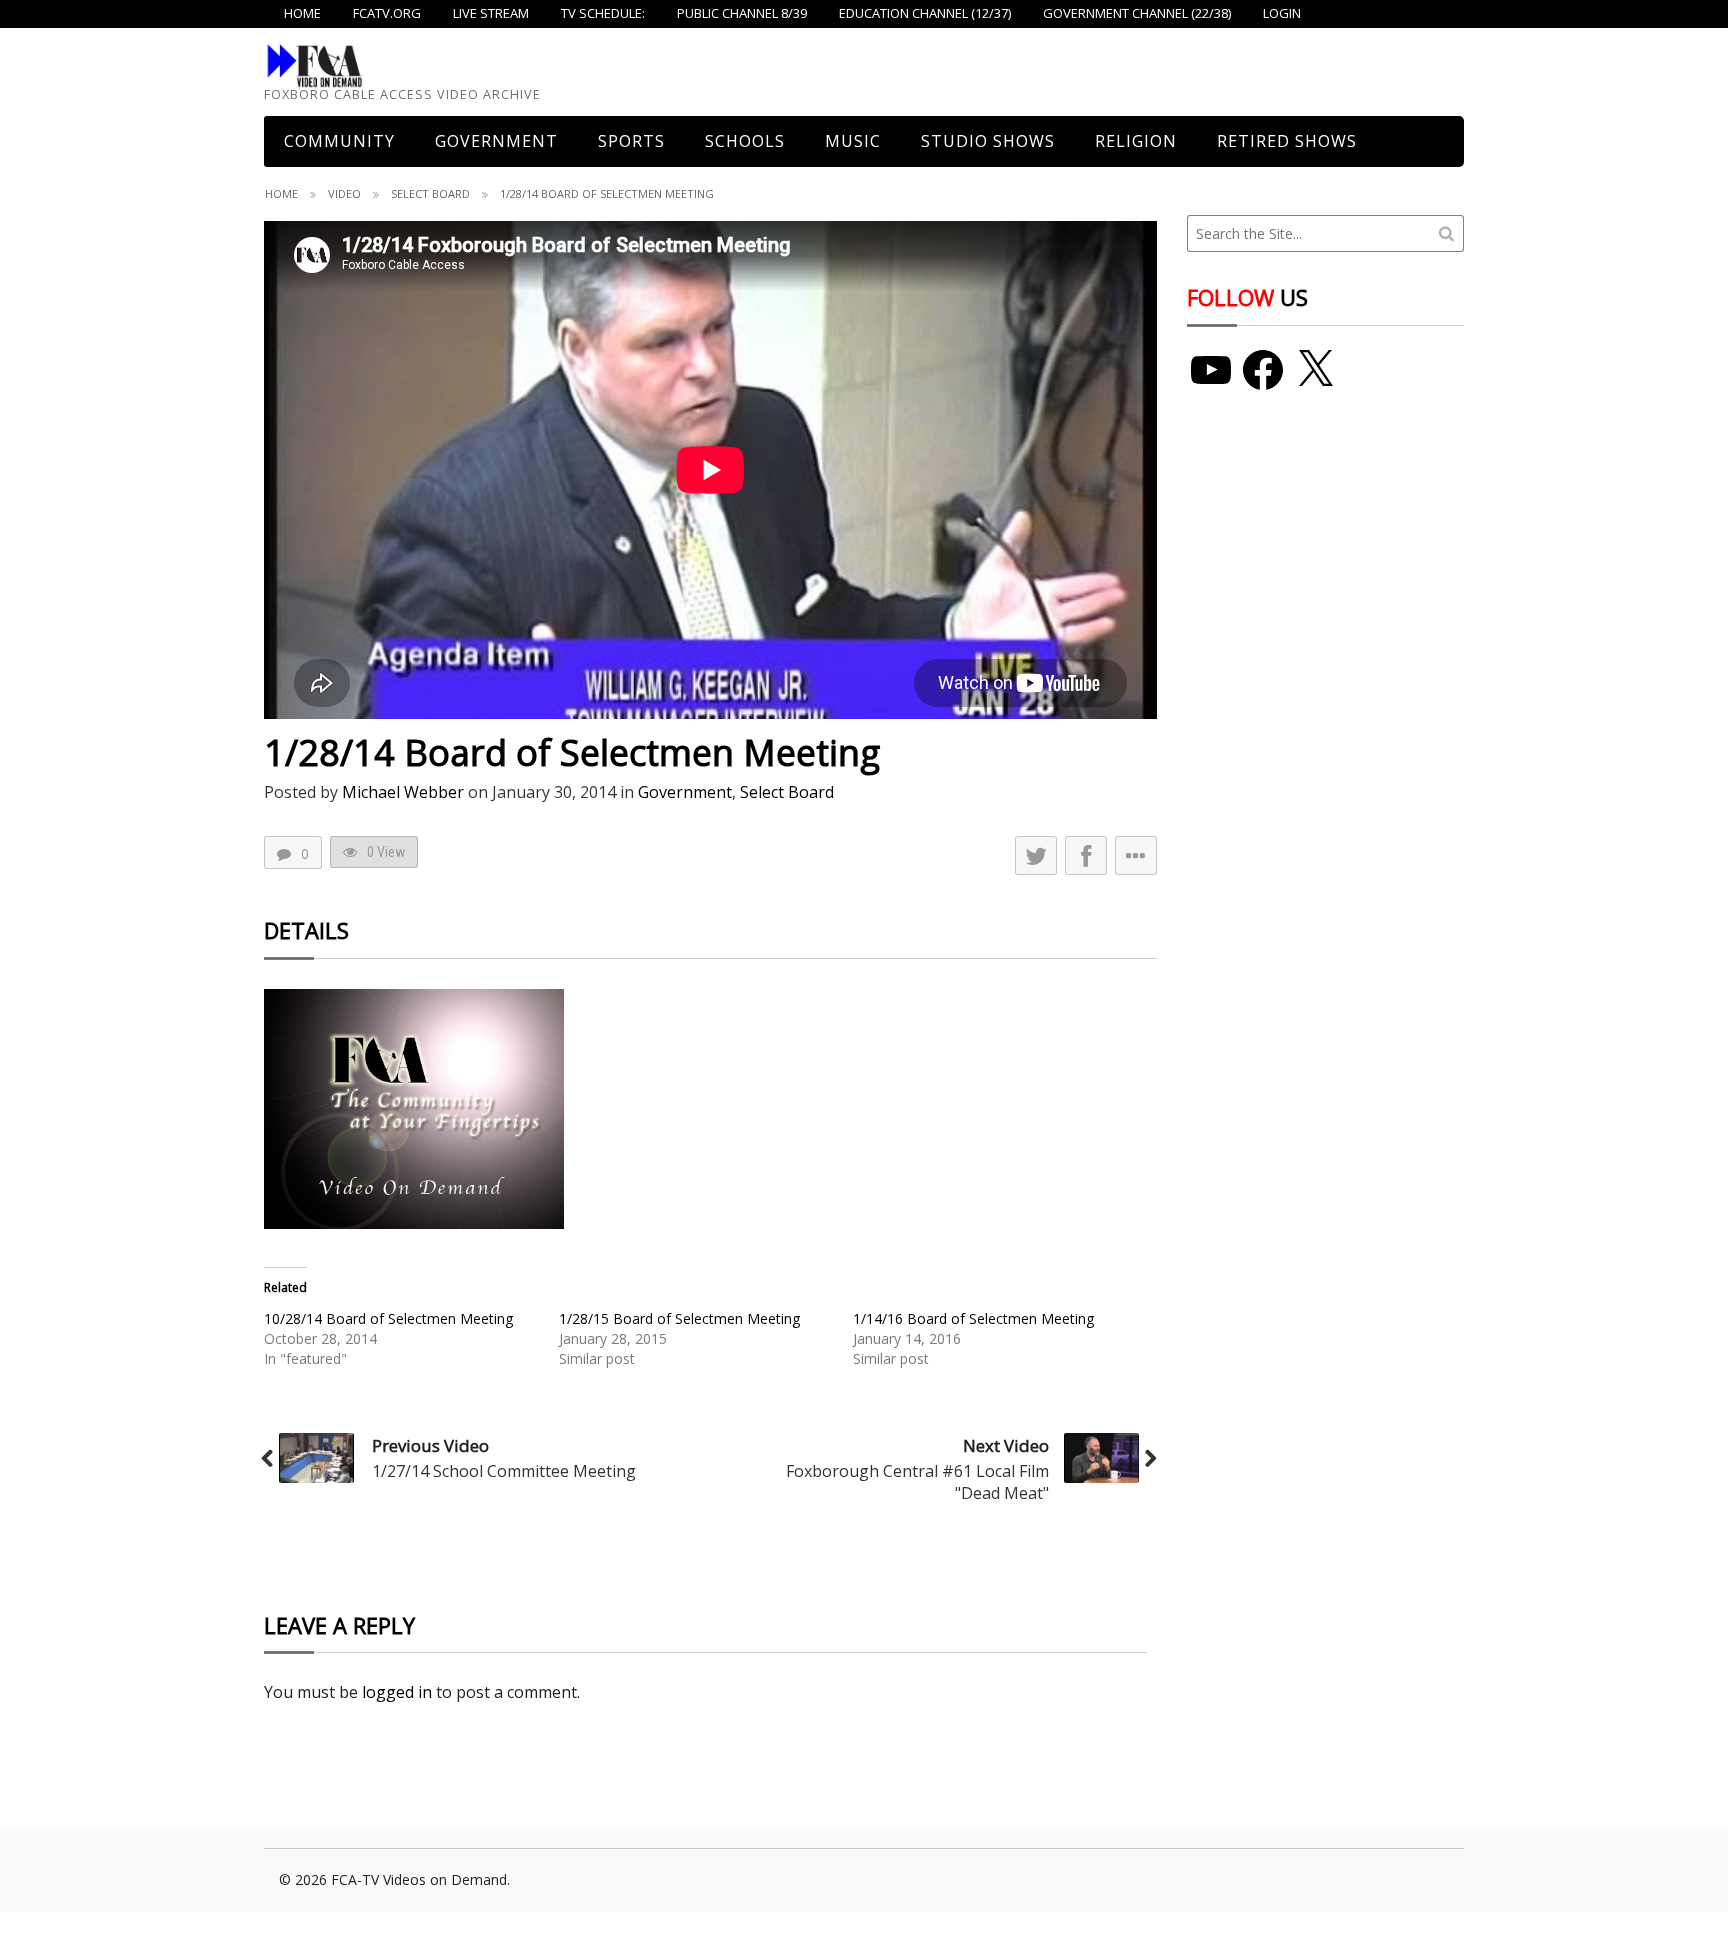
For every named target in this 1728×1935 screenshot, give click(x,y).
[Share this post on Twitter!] (1036, 855)
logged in (397, 1692)
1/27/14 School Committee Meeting (504, 1471)
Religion (1136, 141)
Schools (745, 141)
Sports (631, 141)
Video (344, 193)
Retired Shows (1287, 141)
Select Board (430, 193)
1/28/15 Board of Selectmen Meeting (679, 1318)
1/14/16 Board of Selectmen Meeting (973, 1318)
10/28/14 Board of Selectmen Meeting (388, 1318)
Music (853, 141)
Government (496, 141)
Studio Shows (988, 141)
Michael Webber (403, 792)
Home (281, 193)
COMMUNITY (339, 141)
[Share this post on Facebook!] (1086, 855)
